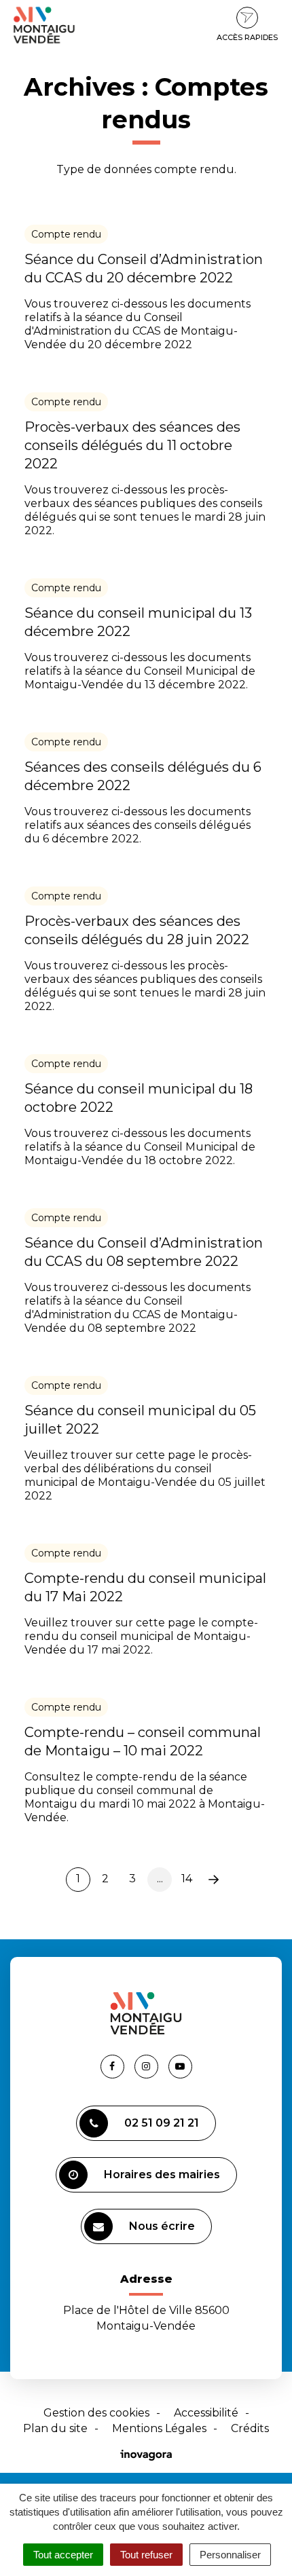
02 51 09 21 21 (162, 2123)
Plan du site (55, 2428)
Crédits (250, 2428)
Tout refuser (146, 2555)
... (160, 1879)
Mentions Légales (159, 2428)
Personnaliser (230, 2555)
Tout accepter (63, 2555)
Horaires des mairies (162, 2174)
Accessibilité (206, 2413)
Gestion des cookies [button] (96, 2413)
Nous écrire (162, 2226)
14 (187, 1879)
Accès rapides (247, 37)
